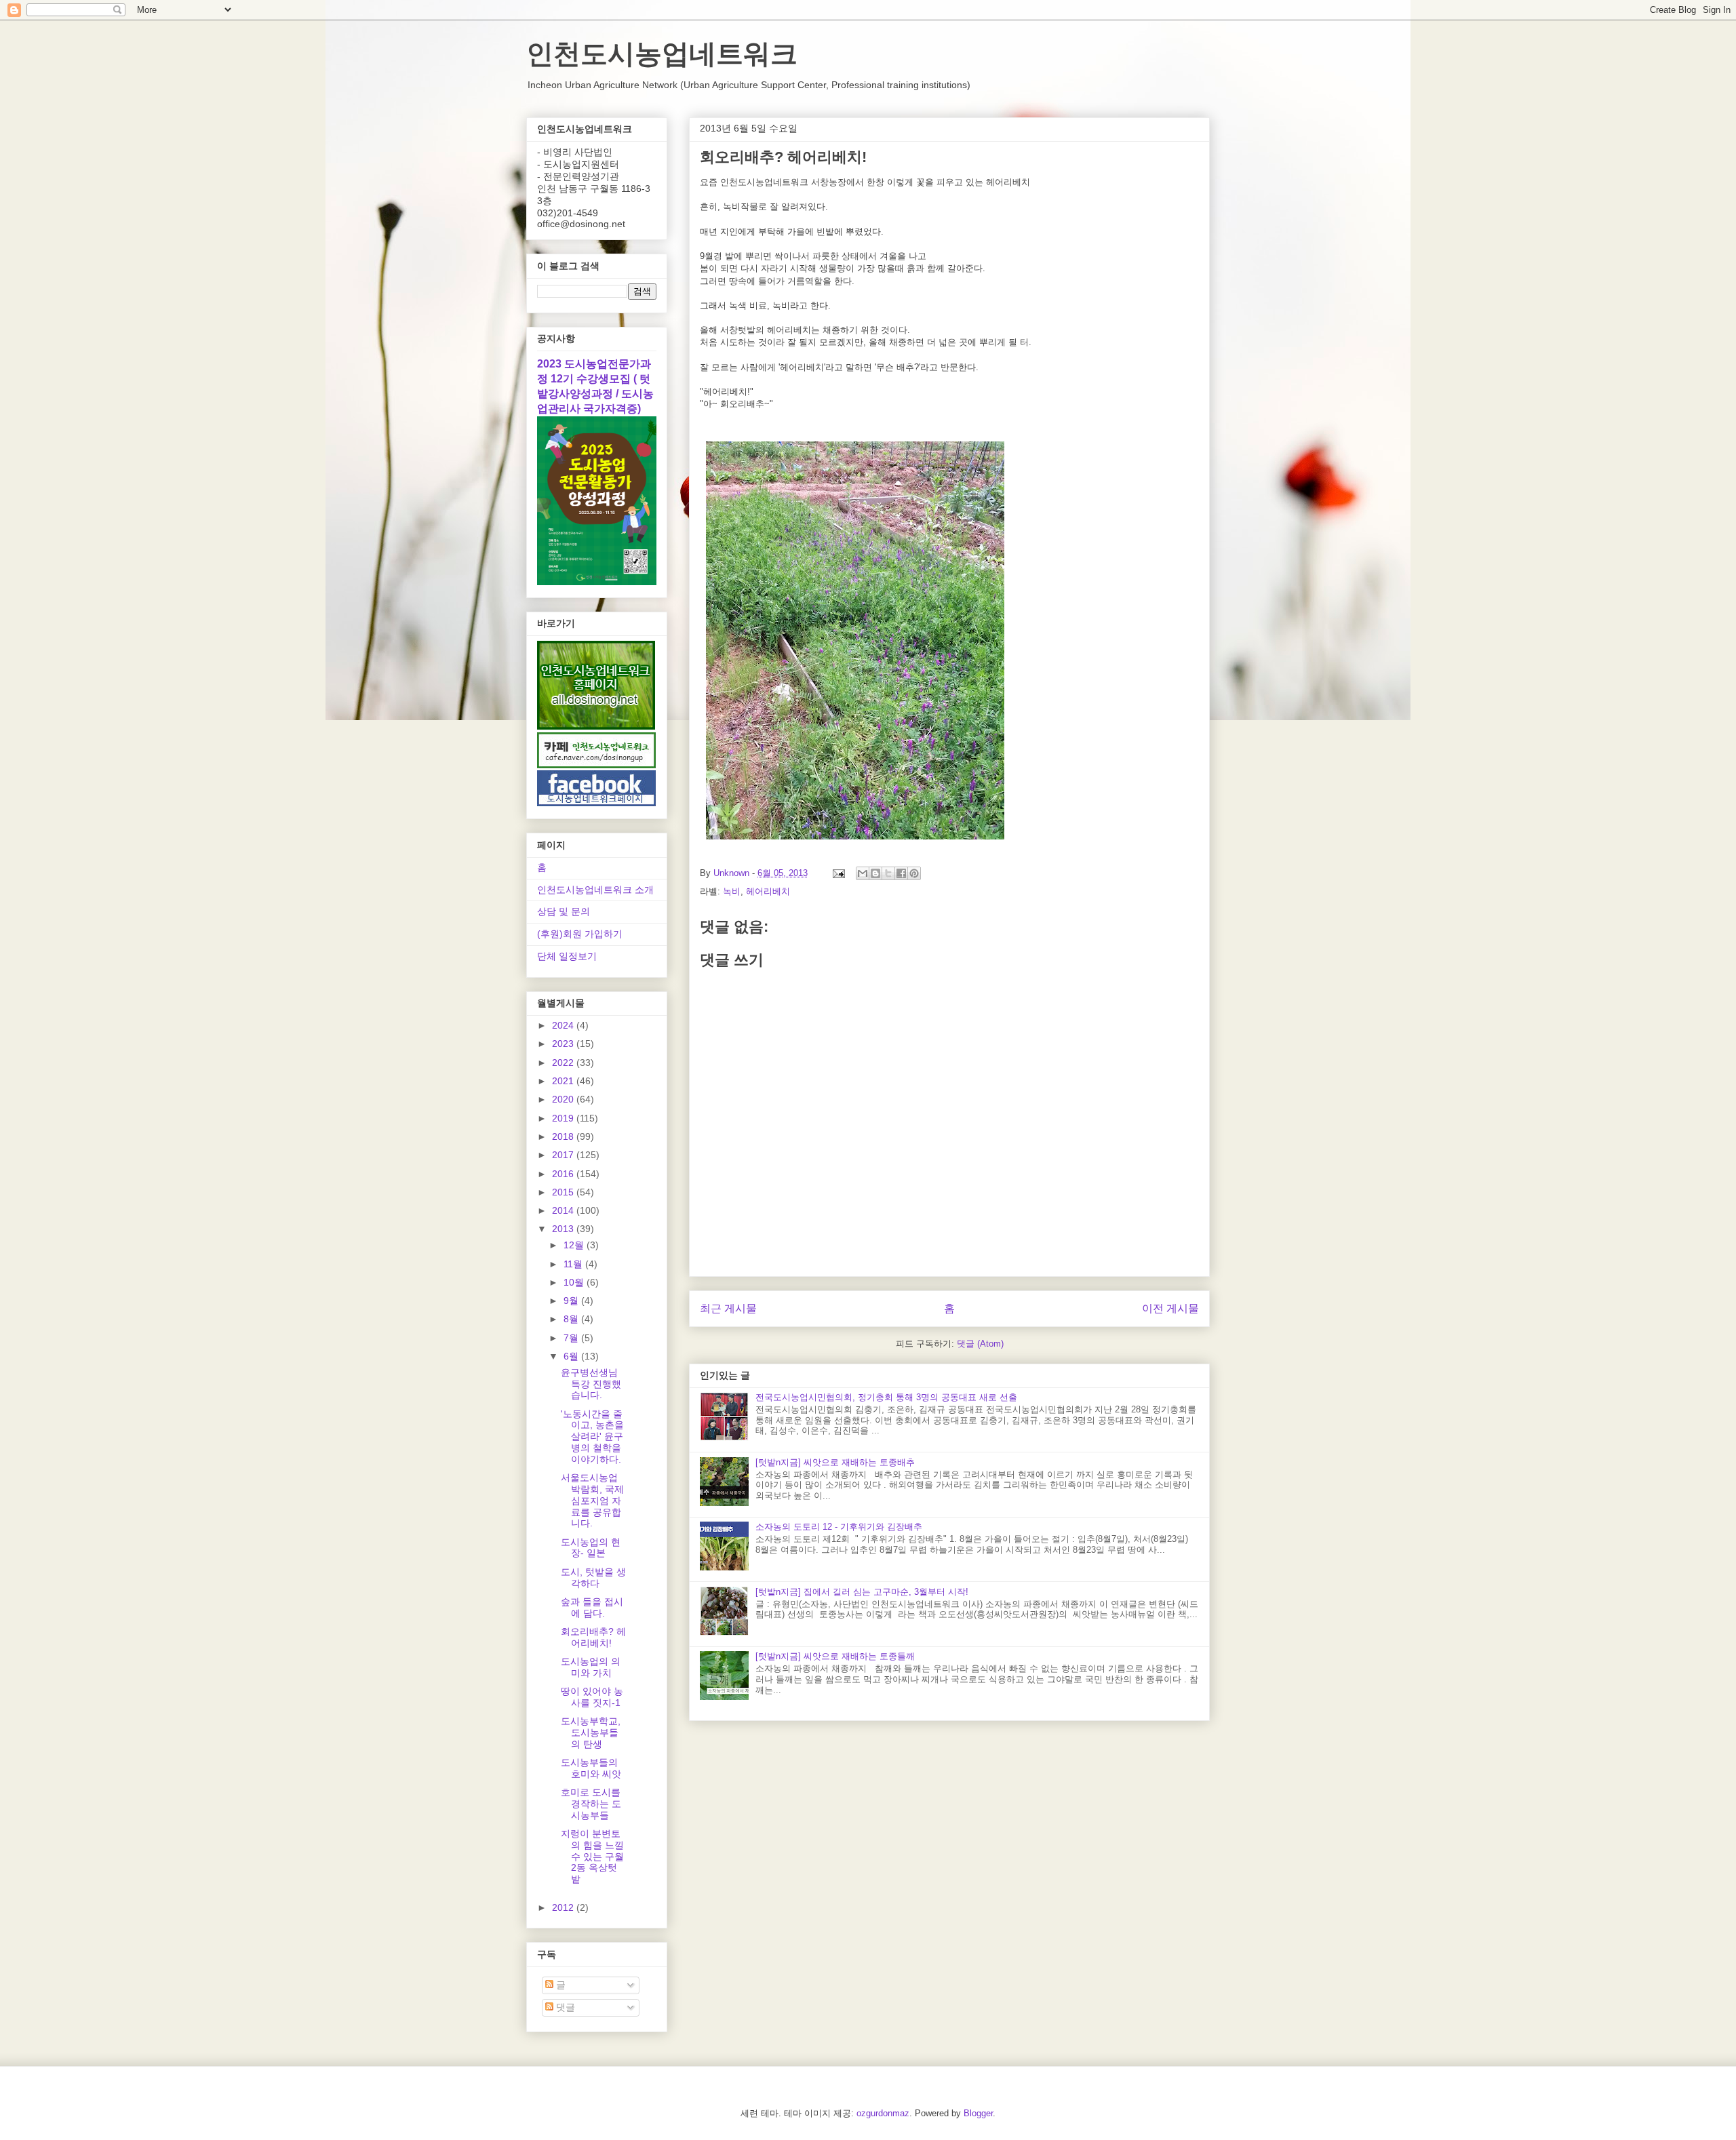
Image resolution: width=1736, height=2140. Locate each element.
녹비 (732, 891)
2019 (564, 1118)
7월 (572, 1338)
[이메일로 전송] (863, 873)
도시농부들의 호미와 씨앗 (591, 1768)
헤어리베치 (768, 891)
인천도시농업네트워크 (662, 54)
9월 (572, 1301)
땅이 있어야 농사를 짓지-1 (592, 1697)
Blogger (978, 2113)
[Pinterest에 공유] (914, 873)
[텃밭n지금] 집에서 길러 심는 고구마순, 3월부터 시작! (862, 1592)
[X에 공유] (888, 873)
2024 (564, 1025)
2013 (564, 1229)
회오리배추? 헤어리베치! (593, 1637)
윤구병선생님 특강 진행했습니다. (591, 1384)
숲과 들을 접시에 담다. (592, 1607)
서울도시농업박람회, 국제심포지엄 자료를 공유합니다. (592, 1500)
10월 (575, 1282)
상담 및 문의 (564, 911)
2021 (564, 1081)
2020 (564, 1099)
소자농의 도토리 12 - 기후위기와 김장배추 (839, 1527)
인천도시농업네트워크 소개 (595, 890)
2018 (564, 1136)
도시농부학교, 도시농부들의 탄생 (591, 1732)
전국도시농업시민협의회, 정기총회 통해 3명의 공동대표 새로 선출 (886, 1397)
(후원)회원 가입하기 (580, 934)
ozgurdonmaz (883, 2113)
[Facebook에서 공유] (901, 873)
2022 (564, 1063)
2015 (564, 1192)
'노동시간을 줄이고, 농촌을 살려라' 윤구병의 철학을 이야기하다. (592, 1436)
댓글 (564, 2007)
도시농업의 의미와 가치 (591, 1667)
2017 (564, 1155)
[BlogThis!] (875, 873)
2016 (564, 1174)
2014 (564, 1210)
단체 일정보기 (567, 956)
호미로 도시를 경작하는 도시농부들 (591, 1804)
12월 (575, 1245)
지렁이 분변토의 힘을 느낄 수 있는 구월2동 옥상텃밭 (592, 1856)
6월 (572, 1356)
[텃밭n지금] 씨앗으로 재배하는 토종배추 (835, 1462)
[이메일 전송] (838, 873)
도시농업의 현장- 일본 (591, 1548)
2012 (564, 1907)
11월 (574, 1264)
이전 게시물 (1170, 1308)
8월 (572, 1319)
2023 (564, 1044)
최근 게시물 (728, 1308)
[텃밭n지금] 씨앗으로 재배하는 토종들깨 (835, 1656)
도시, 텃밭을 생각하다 (593, 1578)
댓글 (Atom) (980, 1344)
